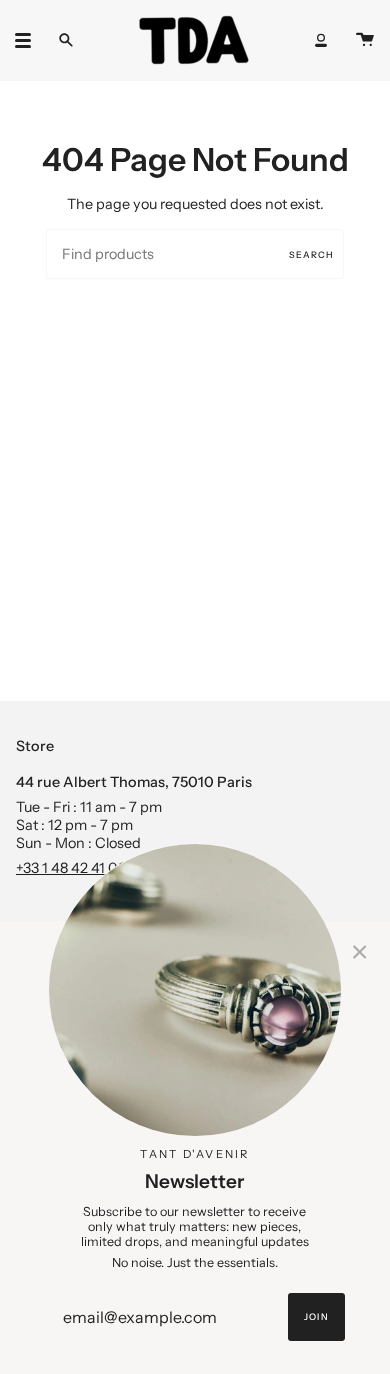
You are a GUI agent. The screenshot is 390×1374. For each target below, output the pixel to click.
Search (311, 254)
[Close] (360, 951)
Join (316, 1316)
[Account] (321, 40)
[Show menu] (30, 40)
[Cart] (365, 40)
